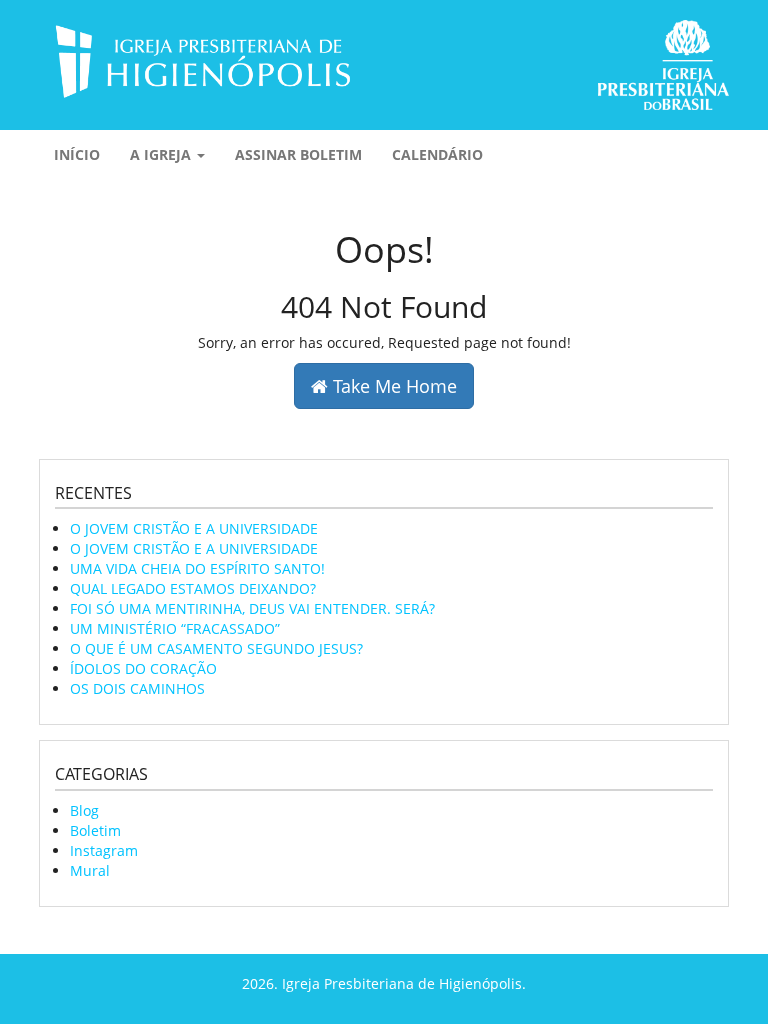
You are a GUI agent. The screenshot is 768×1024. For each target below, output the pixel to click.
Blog (84, 810)
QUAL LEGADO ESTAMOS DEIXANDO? (193, 588)
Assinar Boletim (298, 154)
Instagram (104, 850)
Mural (90, 870)
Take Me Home (392, 386)
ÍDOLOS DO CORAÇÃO (143, 668)
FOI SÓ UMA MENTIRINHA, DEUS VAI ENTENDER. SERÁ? (252, 608)
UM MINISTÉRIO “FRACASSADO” (175, 628)
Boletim (95, 830)
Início (77, 154)
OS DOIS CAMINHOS (137, 688)
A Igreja (162, 154)
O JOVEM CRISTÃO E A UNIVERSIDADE (194, 528)
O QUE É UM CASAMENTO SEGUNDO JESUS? (216, 648)
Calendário (437, 154)
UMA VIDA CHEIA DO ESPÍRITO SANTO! (197, 568)
